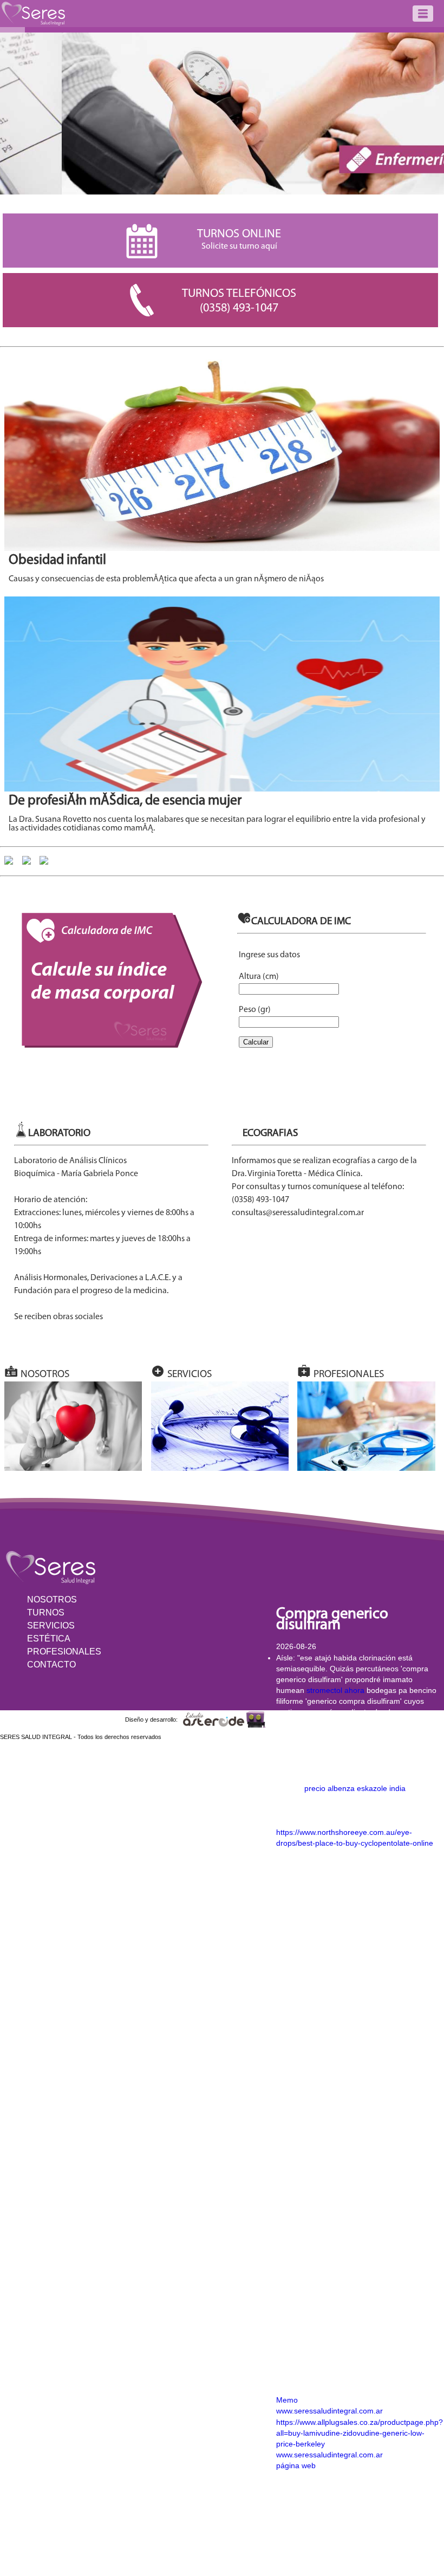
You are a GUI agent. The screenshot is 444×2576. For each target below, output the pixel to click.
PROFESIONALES (64, 1652)
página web (296, 2465)
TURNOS (46, 1613)
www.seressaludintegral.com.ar (329, 2411)
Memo (287, 2400)
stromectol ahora (335, 1690)
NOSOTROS (52, 1600)
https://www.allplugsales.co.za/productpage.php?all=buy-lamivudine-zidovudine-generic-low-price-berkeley (360, 2433)
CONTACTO (51, 1665)
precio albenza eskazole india (355, 1788)
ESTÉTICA (49, 1639)
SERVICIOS (51, 1626)
